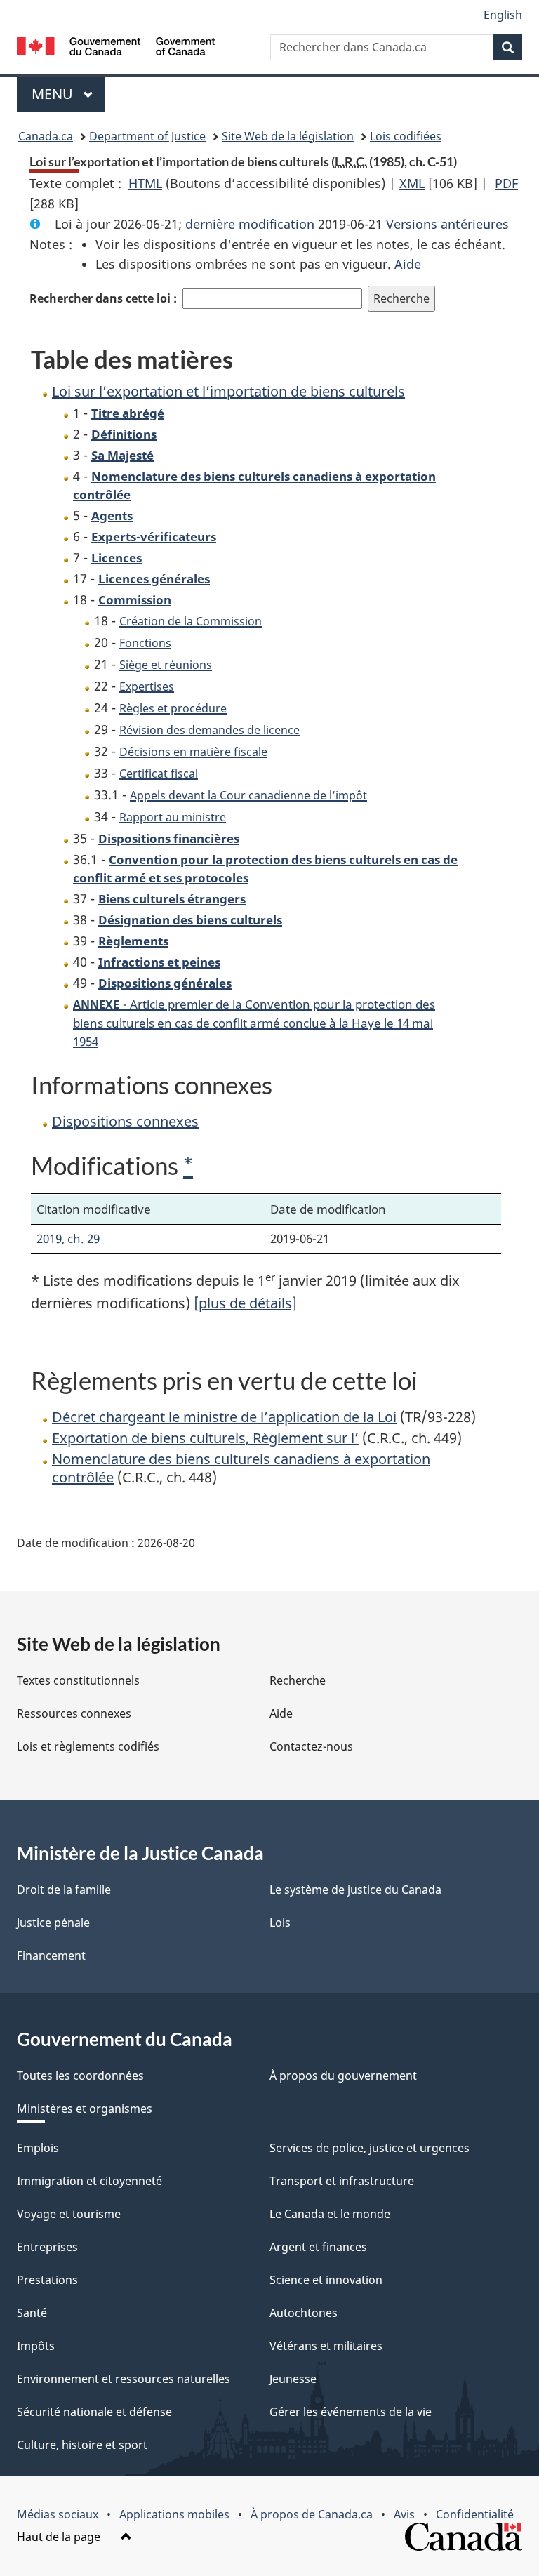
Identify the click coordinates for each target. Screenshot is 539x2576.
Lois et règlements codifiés (88, 1746)
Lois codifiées (406, 136)
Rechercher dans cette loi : (103, 298)
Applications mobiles (174, 2514)
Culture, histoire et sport (82, 2445)
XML (412, 183)
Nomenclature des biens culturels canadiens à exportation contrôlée (241, 1468)
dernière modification (250, 224)
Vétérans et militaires (326, 2346)
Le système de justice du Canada (355, 1890)
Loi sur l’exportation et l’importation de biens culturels (228, 391)
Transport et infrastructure (342, 2181)
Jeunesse (293, 2379)
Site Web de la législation (288, 136)
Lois (280, 1923)
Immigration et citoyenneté (89, 2181)
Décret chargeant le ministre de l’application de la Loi (224, 1417)
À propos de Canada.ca (312, 2514)
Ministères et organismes (85, 2109)
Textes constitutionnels (78, 1680)
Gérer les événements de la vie (351, 2412)
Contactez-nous (311, 1746)
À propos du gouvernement (343, 2076)
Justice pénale (53, 1923)
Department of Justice (147, 136)
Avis (404, 2514)
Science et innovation (326, 2280)
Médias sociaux (58, 2514)
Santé (32, 2313)
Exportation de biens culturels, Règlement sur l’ (205, 1438)
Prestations (47, 2280)
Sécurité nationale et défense (94, 2412)
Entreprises (47, 2247)
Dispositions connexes (125, 1121)
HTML (145, 183)
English (503, 15)
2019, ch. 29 (68, 1239)
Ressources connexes (74, 1713)
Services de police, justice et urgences (370, 2148)
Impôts (36, 2346)
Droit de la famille (64, 1890)
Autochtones (304, 2313)
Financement (51, 1956)
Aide (408, 264)
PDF (506, 183)
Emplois (38, 2148)
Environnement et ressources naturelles (124, 2379)
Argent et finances (318, 2247)
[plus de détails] (245, 1303)
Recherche (298, 1680)
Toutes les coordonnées (80, 2076)
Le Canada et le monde (330, 2214)
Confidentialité (475, 2514)
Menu (68, 94)
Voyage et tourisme (69, 2214)
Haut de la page (60, 2537)
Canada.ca (46, 136)
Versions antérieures (447, 224)
